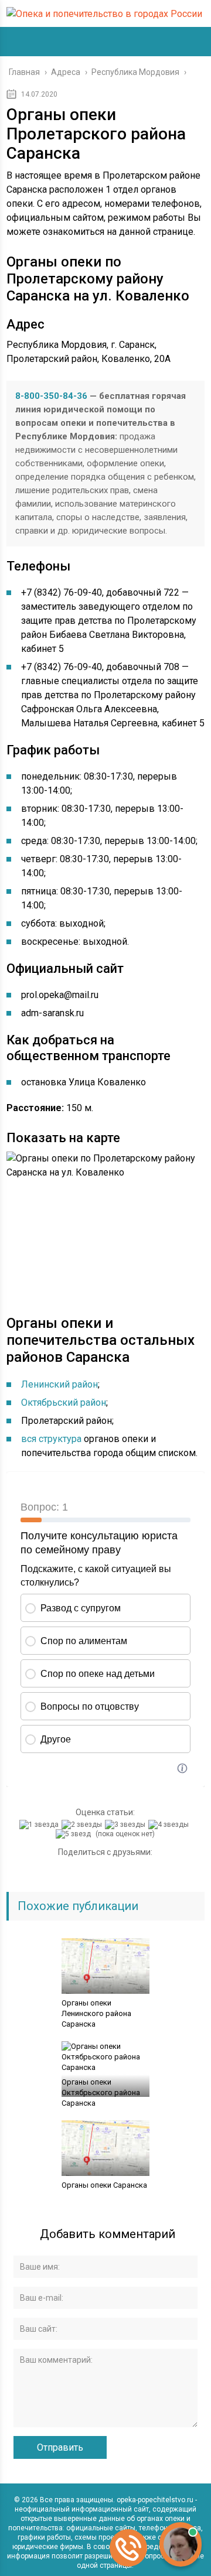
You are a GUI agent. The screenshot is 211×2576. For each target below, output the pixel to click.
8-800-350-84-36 (51, 396)
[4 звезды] (170, 1825)
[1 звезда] (40, 1825)
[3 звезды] (127, 1825)
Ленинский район (59, 1384)
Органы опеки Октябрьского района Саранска (101, 2092)
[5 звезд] (75, 1834)
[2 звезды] (83, 1825)
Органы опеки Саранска (104, 2185)
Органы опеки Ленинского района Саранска (96, 2013)
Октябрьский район (64, 1403)
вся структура (51, 1439)
